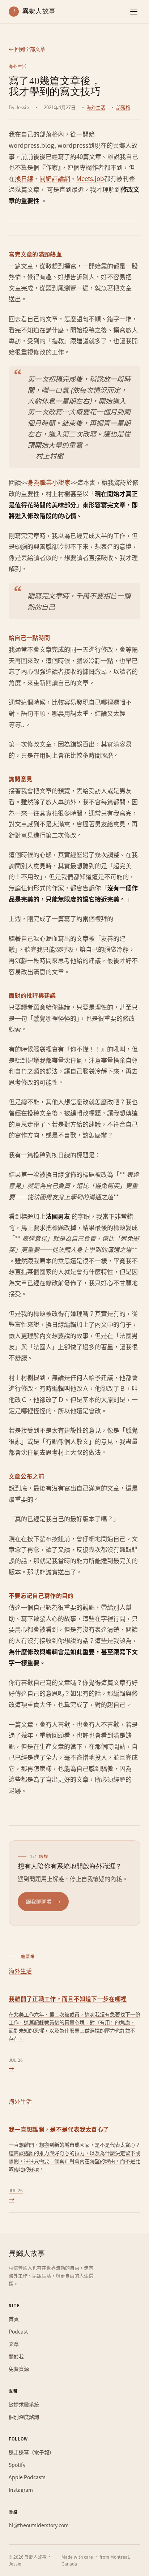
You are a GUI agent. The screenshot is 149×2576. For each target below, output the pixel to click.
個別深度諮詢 (24, 2417)
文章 (14, 2344)
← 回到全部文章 (27, 49)
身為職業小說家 (49, 482)
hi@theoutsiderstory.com (39, 2525)
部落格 (123, 107)
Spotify (17, 2465)
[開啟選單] (134, 12)
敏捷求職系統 (24, 2404)
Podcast (18, 2331)
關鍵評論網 (55, 178)
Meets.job (90, 178)
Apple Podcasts (27, 2477)
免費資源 (19, 2369)
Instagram (21, 2490)
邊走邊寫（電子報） (31, 2452)
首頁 (14, 2319)
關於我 (16, 2356)
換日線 (24, 178)
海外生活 (96, 107)
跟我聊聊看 (43, 1901)
